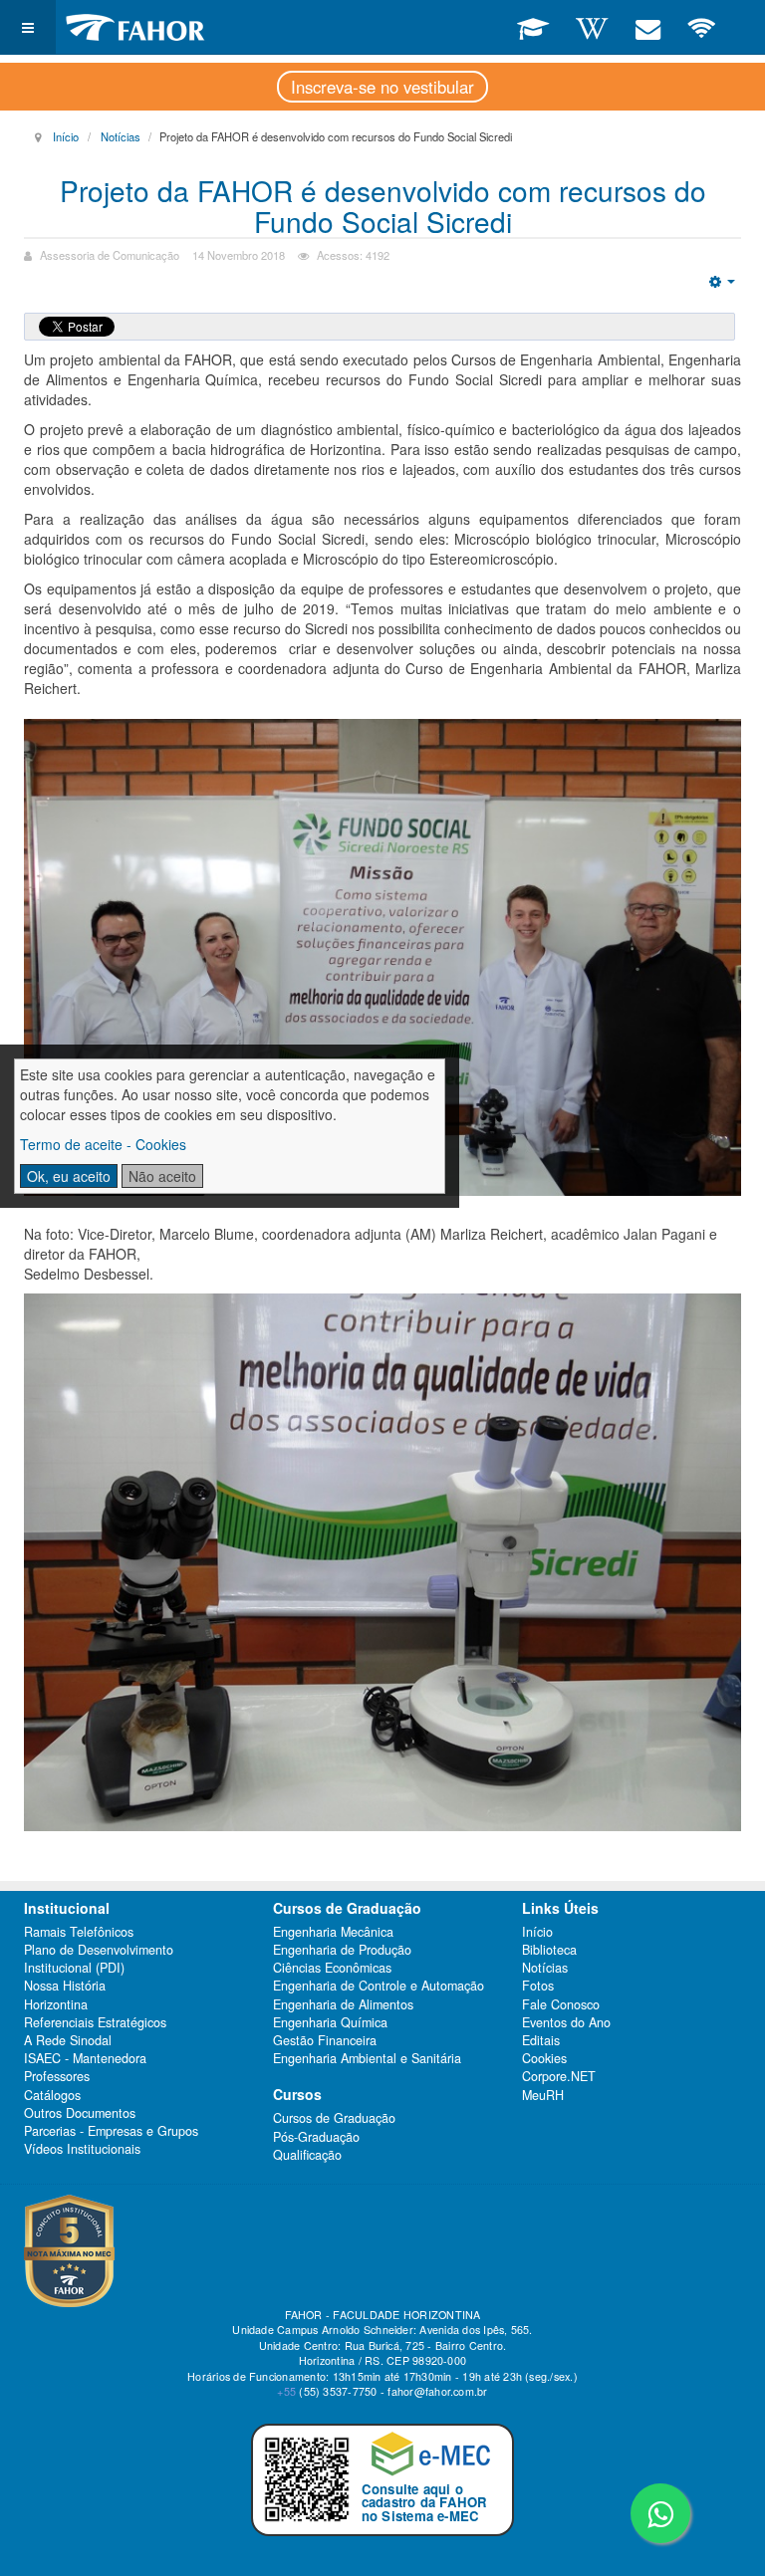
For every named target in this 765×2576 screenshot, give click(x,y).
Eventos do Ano (566, 2022)
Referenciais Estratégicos (95, 2022)
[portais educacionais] (533, 27)
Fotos (538, 1986)
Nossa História (65, 1986)
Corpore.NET (559, 2076)
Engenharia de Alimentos (343, 2004)
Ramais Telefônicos (79, 1932)
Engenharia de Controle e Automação (379, 1986)
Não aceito (162, 1176)
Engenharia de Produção (342, 1950)
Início (66, 136)
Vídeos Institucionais (82, 2149)
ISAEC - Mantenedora (85, 2058)
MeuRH (543, 2095)
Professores (57, 2076)
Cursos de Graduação (334, 2118)
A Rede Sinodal (68, 2040)
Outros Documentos (80, 2113)
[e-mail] (647, 27)
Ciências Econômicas (332, 1968)
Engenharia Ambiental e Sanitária (367, 2058)
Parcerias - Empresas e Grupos (111, 2131)
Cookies (544, 2058)
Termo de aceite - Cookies (103, 1144)
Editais (541, 2040)
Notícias (121, 136)
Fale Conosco (561, 2004)
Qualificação (307, 2155)
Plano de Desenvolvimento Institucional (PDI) (99, 1959)
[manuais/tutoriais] (592, 27)
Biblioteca (549, 1950)
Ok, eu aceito (69, 1176)
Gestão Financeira (325, 2040)
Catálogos (52, 2095)
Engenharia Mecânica (333, 1932)
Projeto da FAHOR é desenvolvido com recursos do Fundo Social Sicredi (383, 206)
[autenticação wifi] (702, 27)
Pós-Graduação (316, 2137)
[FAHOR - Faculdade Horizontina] (135, 27)
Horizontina (56, 2004)
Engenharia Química (330, 2022)
